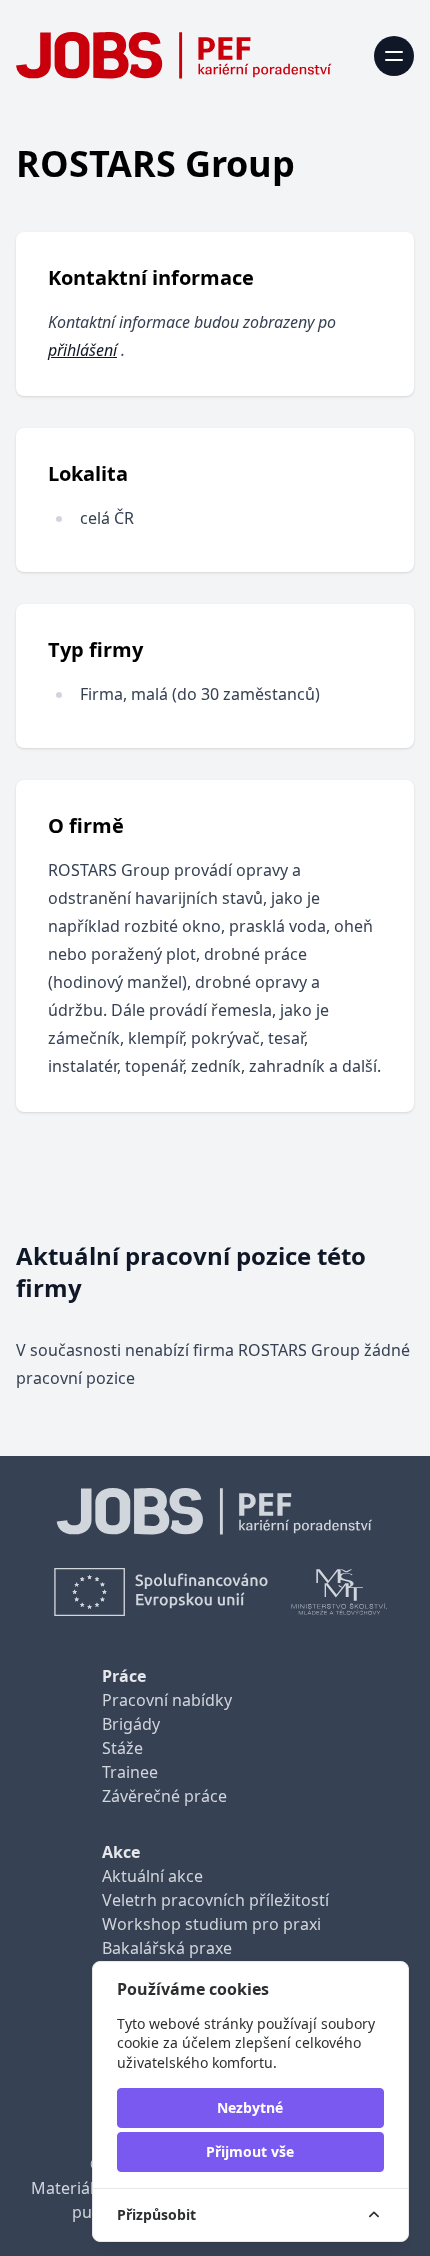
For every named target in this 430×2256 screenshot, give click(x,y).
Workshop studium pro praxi (211, 1924)
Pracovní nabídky (167, 1700)
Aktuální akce (152, 1876)
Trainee (130, 1772)
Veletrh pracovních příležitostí (215, 1900)
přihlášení (82, 350)
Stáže (122, 1748)
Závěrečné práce (164, 1796)
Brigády (131, 1724)
